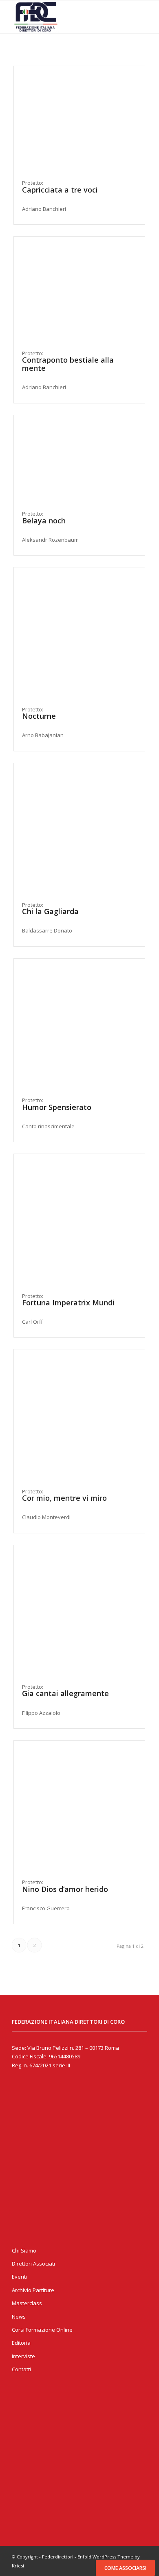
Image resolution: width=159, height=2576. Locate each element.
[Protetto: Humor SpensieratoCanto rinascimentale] (79, 1024)
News (19, 2317)
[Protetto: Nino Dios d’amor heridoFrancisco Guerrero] (79, 1806)
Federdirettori (58, 2557)
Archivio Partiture (33, 2290)
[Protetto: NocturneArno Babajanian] (79, 633)
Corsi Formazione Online (42, 2330)
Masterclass (27, 2303)
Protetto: (68, 370)
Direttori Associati (33, 2264)
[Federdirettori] (66, 17)
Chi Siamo (24, 2250)
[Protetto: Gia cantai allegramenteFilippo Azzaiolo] (79, 1611)
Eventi (19, 2277)
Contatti (21, 2369)
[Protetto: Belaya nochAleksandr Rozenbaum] (79, 459)
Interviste (23, 2356)
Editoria (21, 2343)
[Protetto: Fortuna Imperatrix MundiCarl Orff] (79, 1219)
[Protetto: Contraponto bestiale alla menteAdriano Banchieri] (79, 289)
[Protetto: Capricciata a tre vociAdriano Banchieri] (79, 119)
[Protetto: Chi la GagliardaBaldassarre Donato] (79, 829)
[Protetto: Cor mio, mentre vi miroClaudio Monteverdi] (79, 1415)
